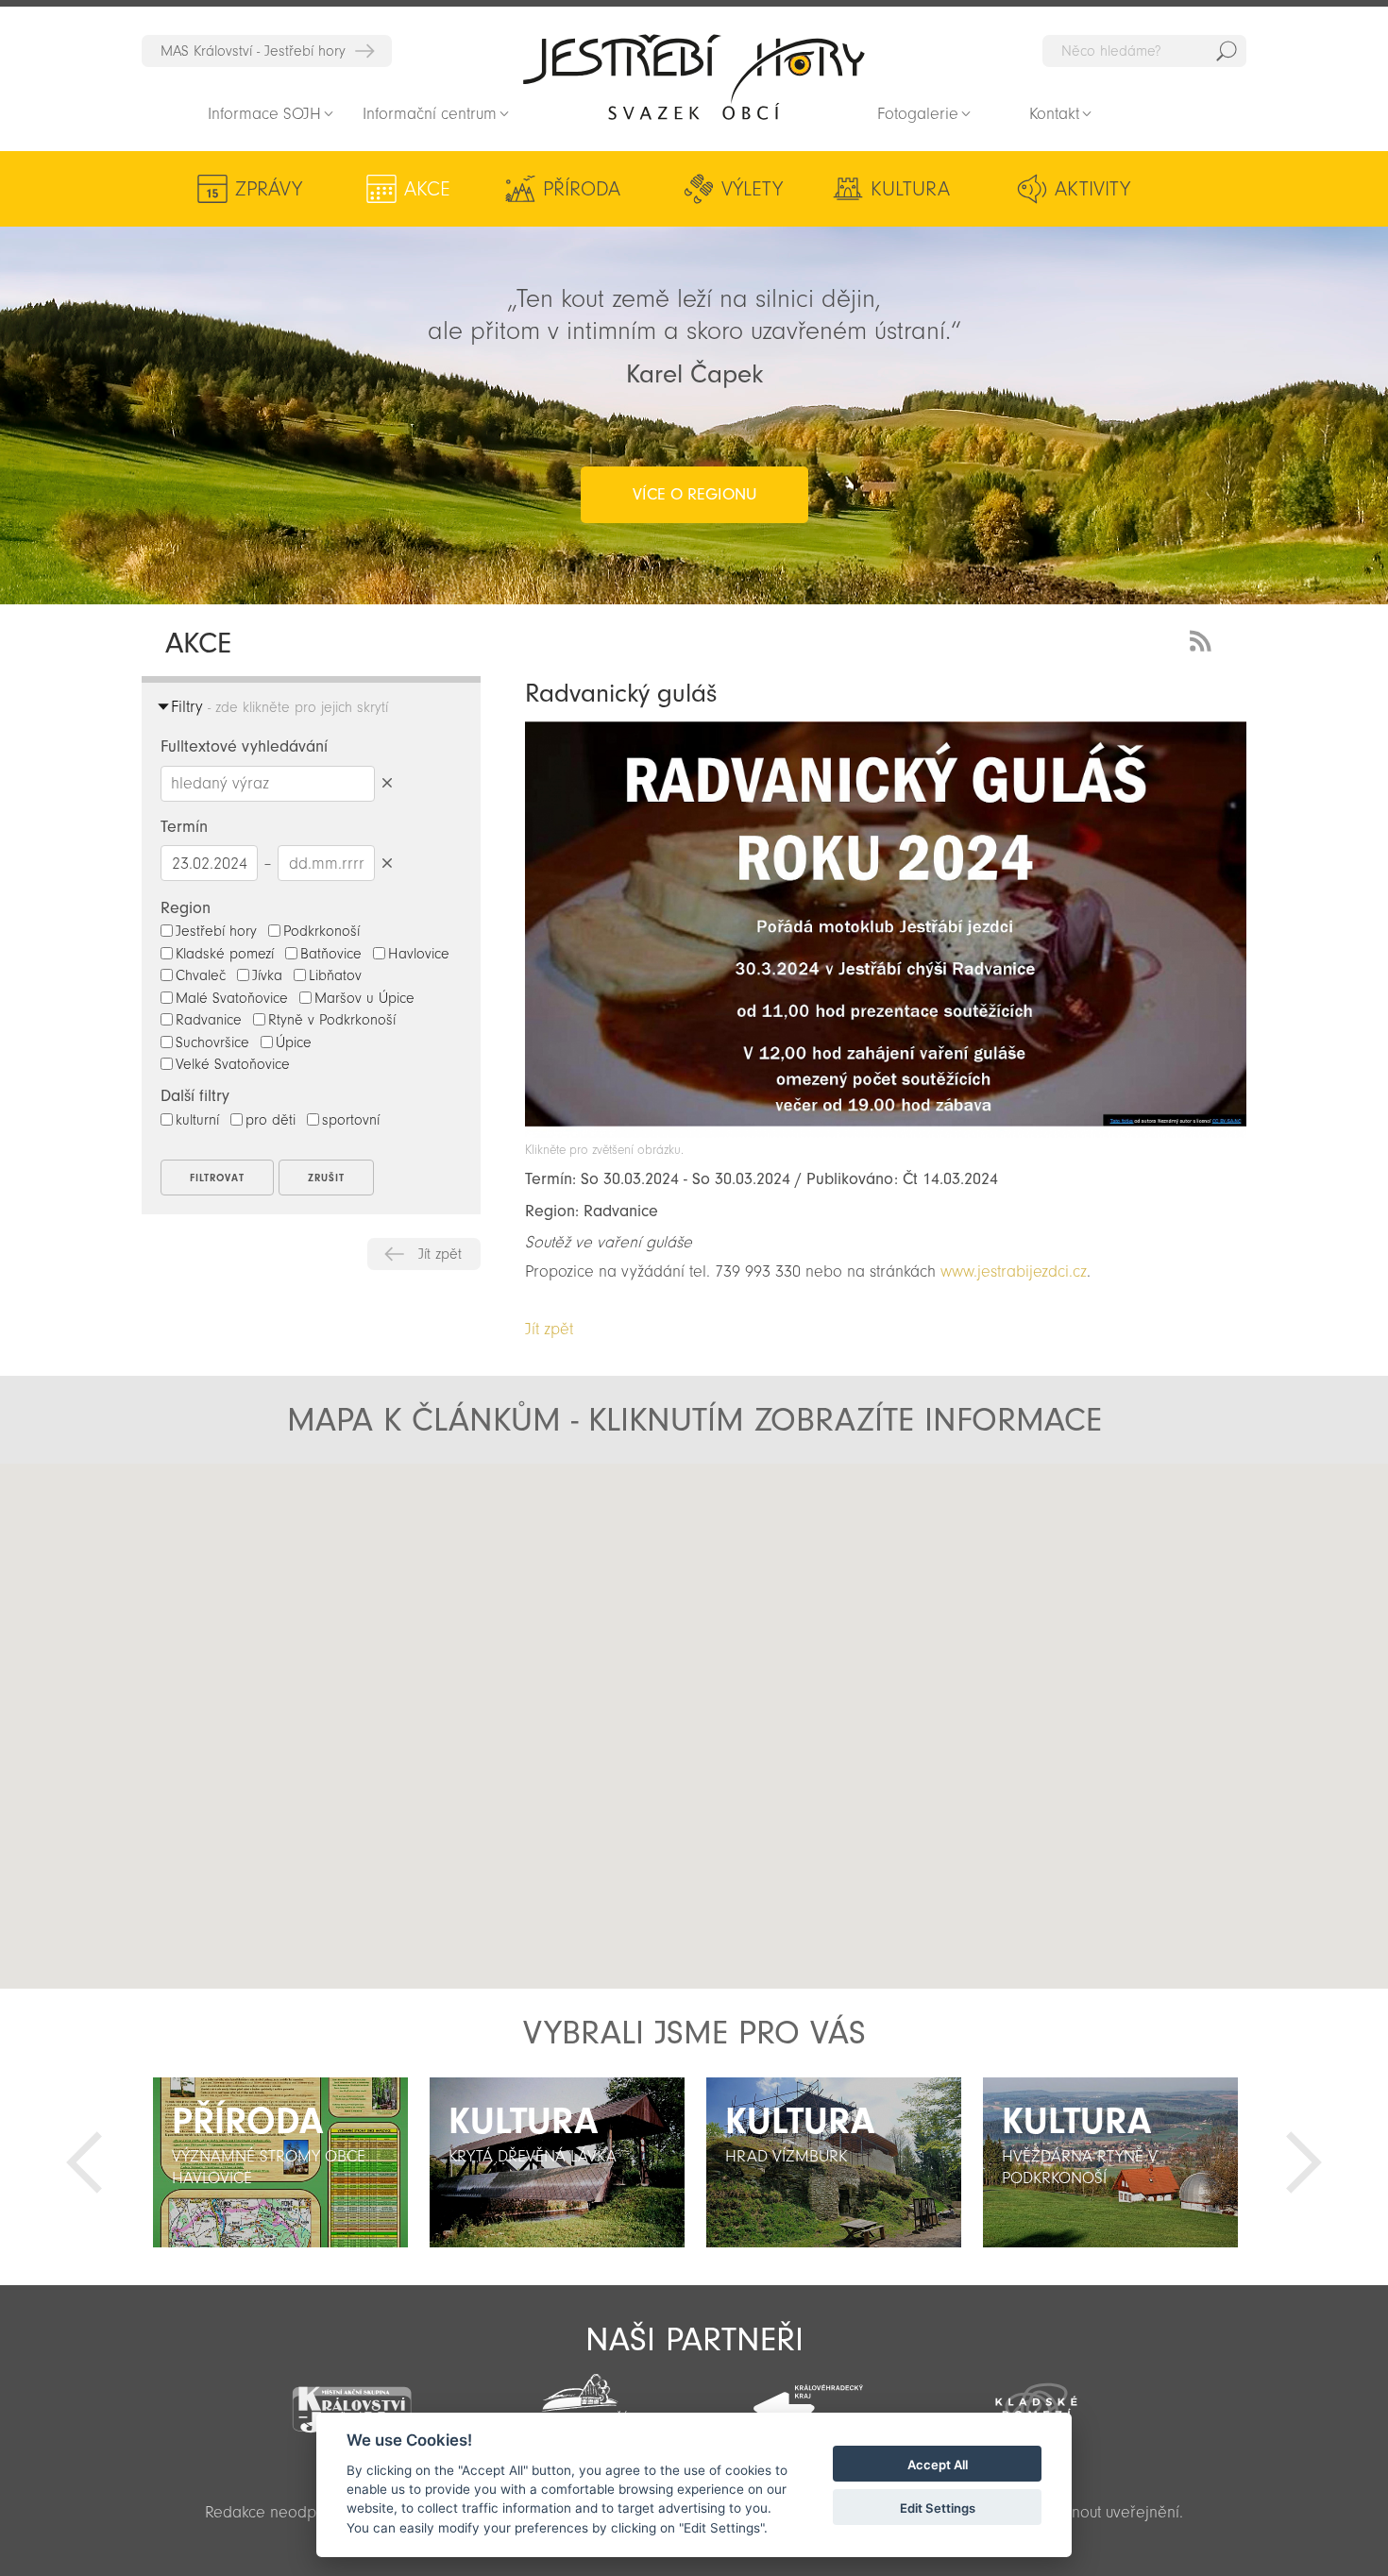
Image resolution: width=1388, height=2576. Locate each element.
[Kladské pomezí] (1037, 2399)
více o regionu (694, 494)
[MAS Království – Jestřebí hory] (351, 2398)
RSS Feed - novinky (1204, 639)
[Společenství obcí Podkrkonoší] (580, 2401)
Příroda (582, 189)
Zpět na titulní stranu (694, 76)
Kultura (910, 189)
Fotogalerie (918, 114)
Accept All (938, 2465)
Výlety (752, 189)
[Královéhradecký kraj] (808, 2398)
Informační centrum (430, 114)
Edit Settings (938, 2508)
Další (1304, 2162)
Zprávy (269, 189)
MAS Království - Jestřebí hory (253, 51)
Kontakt (1054, 114)
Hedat (1227, 51)
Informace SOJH (264, 114)
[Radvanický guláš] (886, 1133)
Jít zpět (440, 1254)
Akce (427, 189)
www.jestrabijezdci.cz (1014, 1271)
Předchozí (84, 2162)
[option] (280, 2162)
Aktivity (1092, 189)
